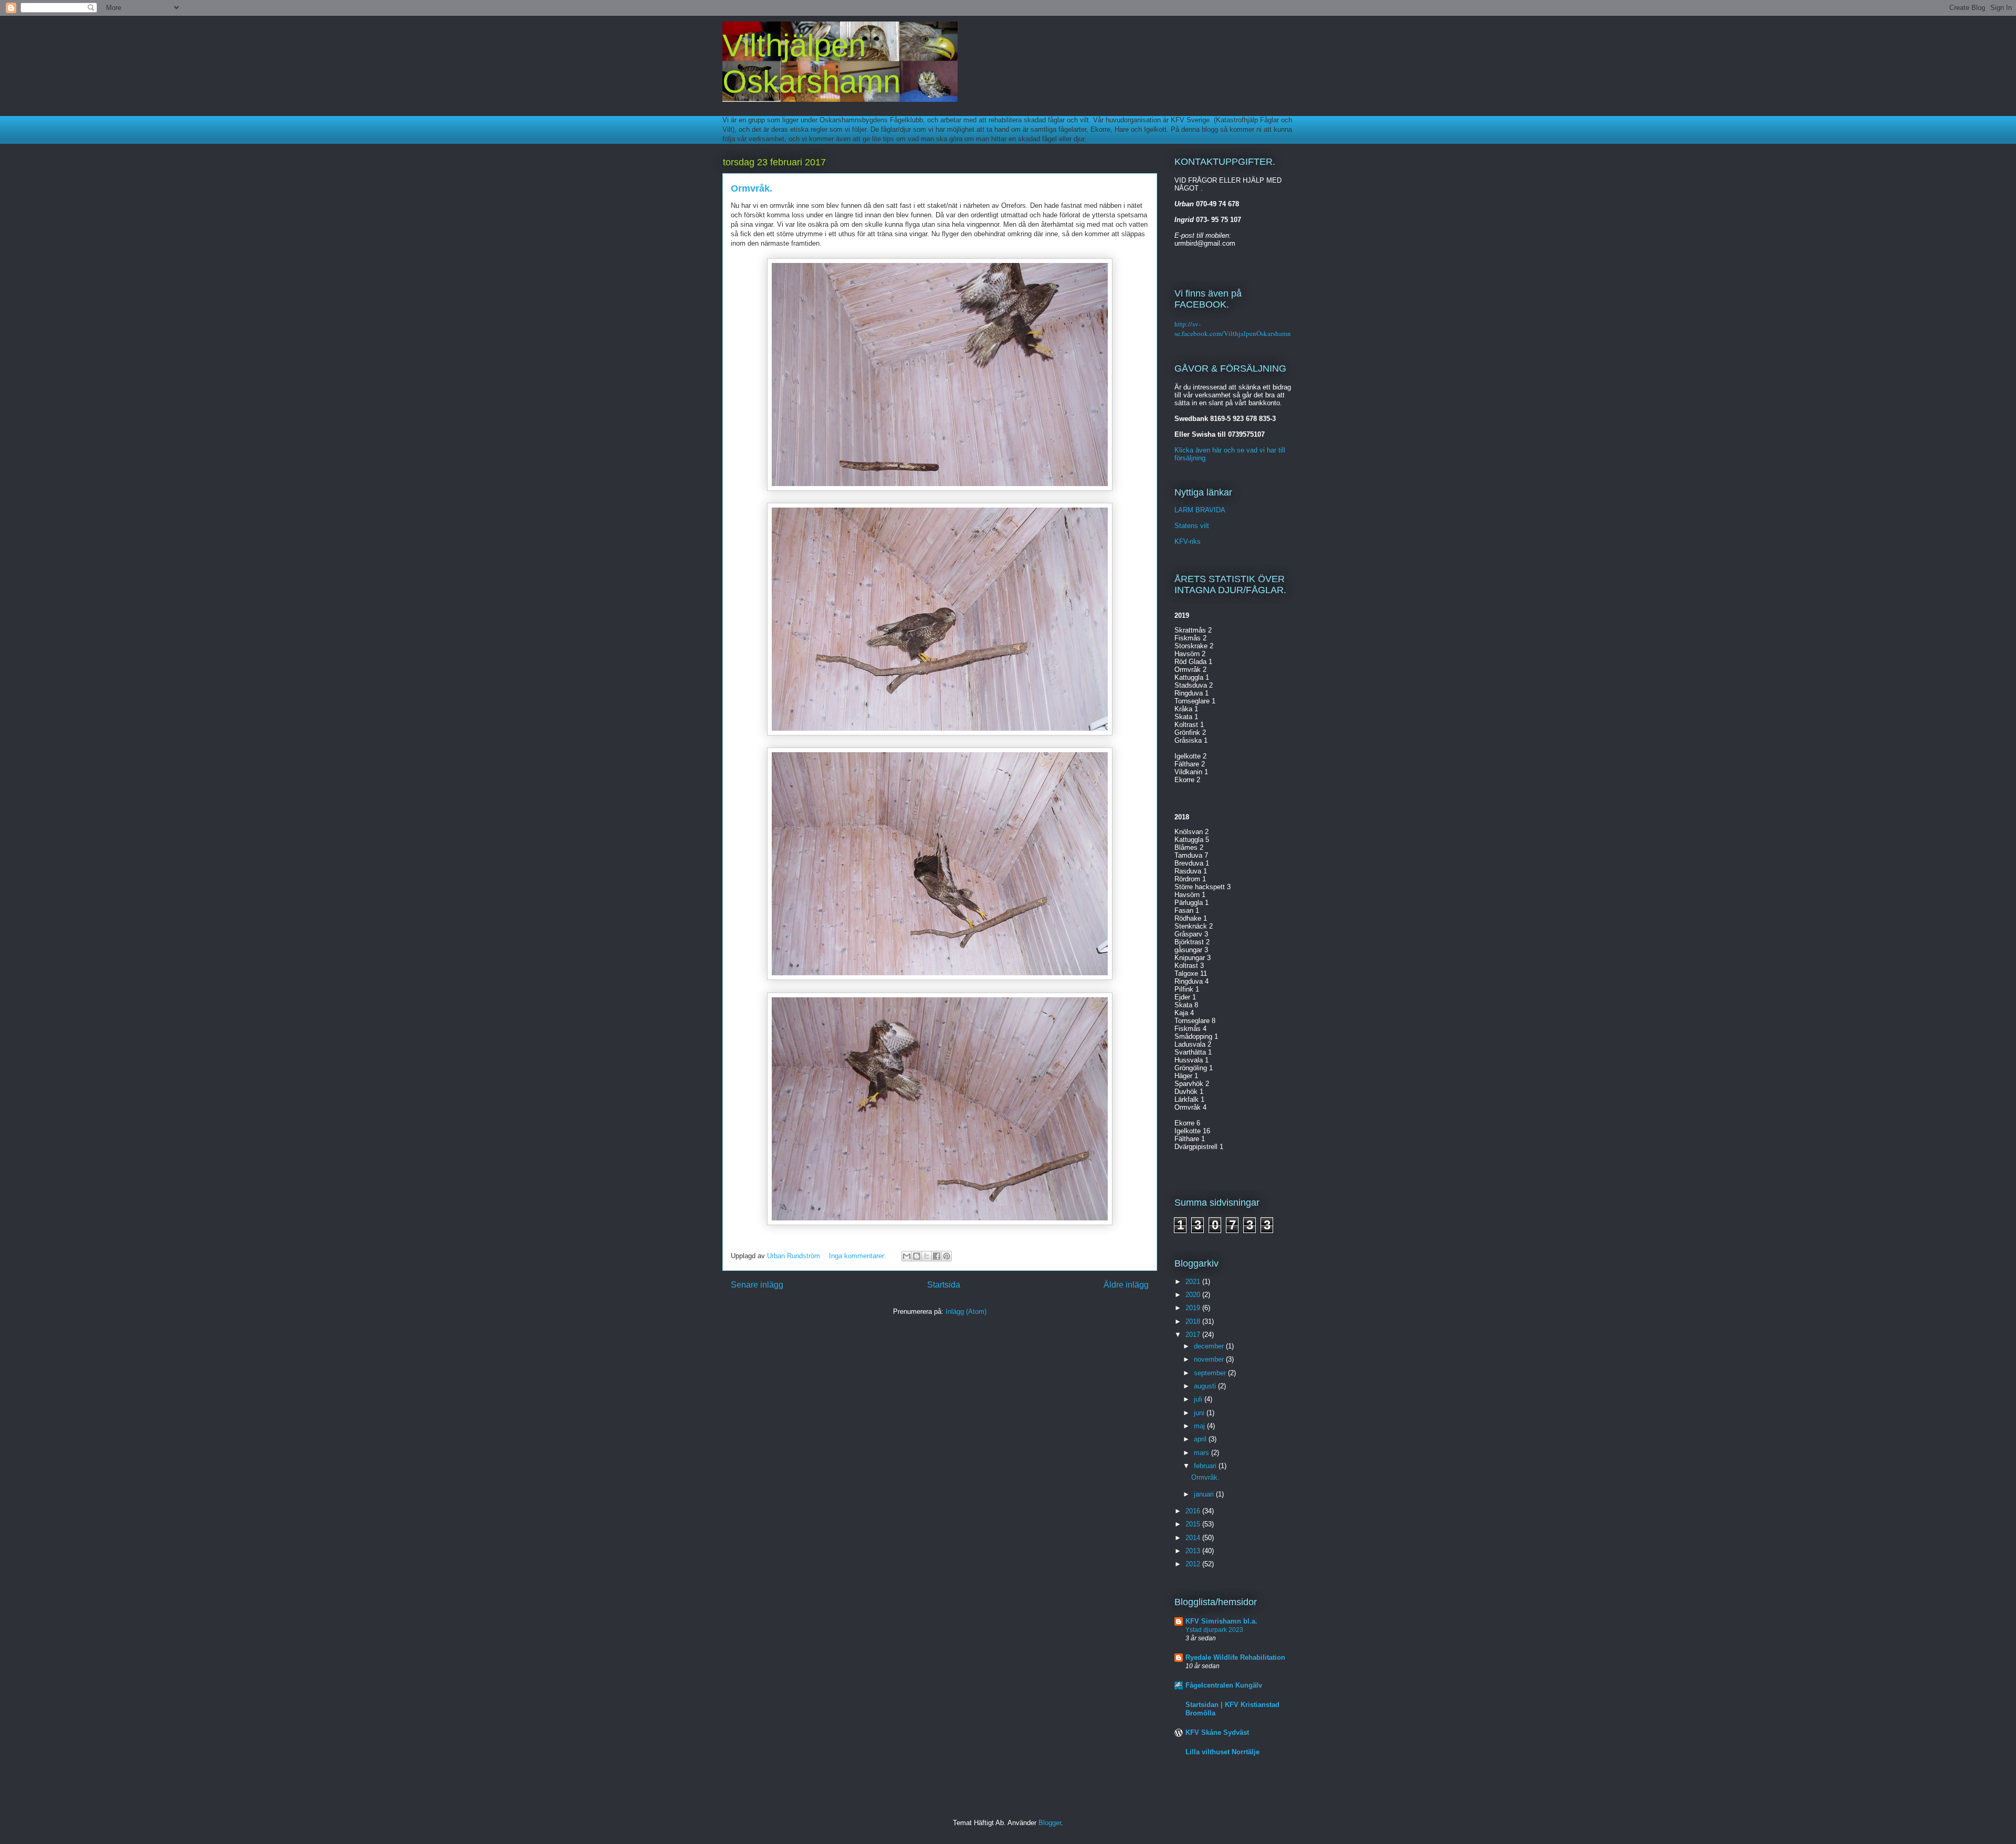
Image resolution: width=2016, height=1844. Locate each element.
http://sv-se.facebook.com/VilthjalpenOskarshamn (1233, 329)
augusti (1206, 1386)
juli (1199, 1399)
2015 (1194, 1524)
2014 (1194, 1538)
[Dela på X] (927, 1256)
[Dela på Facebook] (937, 1256)
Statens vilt (1192, 526)
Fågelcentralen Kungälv (1224, 1685)
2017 (1194, 1335)
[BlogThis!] (917, 1256)
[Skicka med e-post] (907, 1256)
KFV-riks (1188, 541)
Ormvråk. (752, 188)
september (1211, 1373)
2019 (1194, 1308)
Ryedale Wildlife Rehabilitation (1235, 1657)
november (1210, 1359)
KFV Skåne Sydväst (1217, 1732)
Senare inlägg (757, 1285)
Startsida (944, 1285)
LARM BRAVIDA (1200, 510)
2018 (1194, 1321)
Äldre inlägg (1126, 1285)
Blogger (1050, 1823)
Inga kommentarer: (859, 1256)
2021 (1194, 1282)
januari (1205, 1494)
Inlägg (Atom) (966, 1311)
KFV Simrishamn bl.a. (1221, 1621)
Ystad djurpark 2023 (1214, 1630)
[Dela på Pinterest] (947, 1256)
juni (1200, 1413)
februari (1206, 1466)
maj (1200, 1426)
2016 (1194, 1511)
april (1201, 1439)
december (1210, 1346)
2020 (1194, 1295)
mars (1203, 1453)
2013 (1194, 1551)
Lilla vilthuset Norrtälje (1222, 1752)
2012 (1194, 1564)
